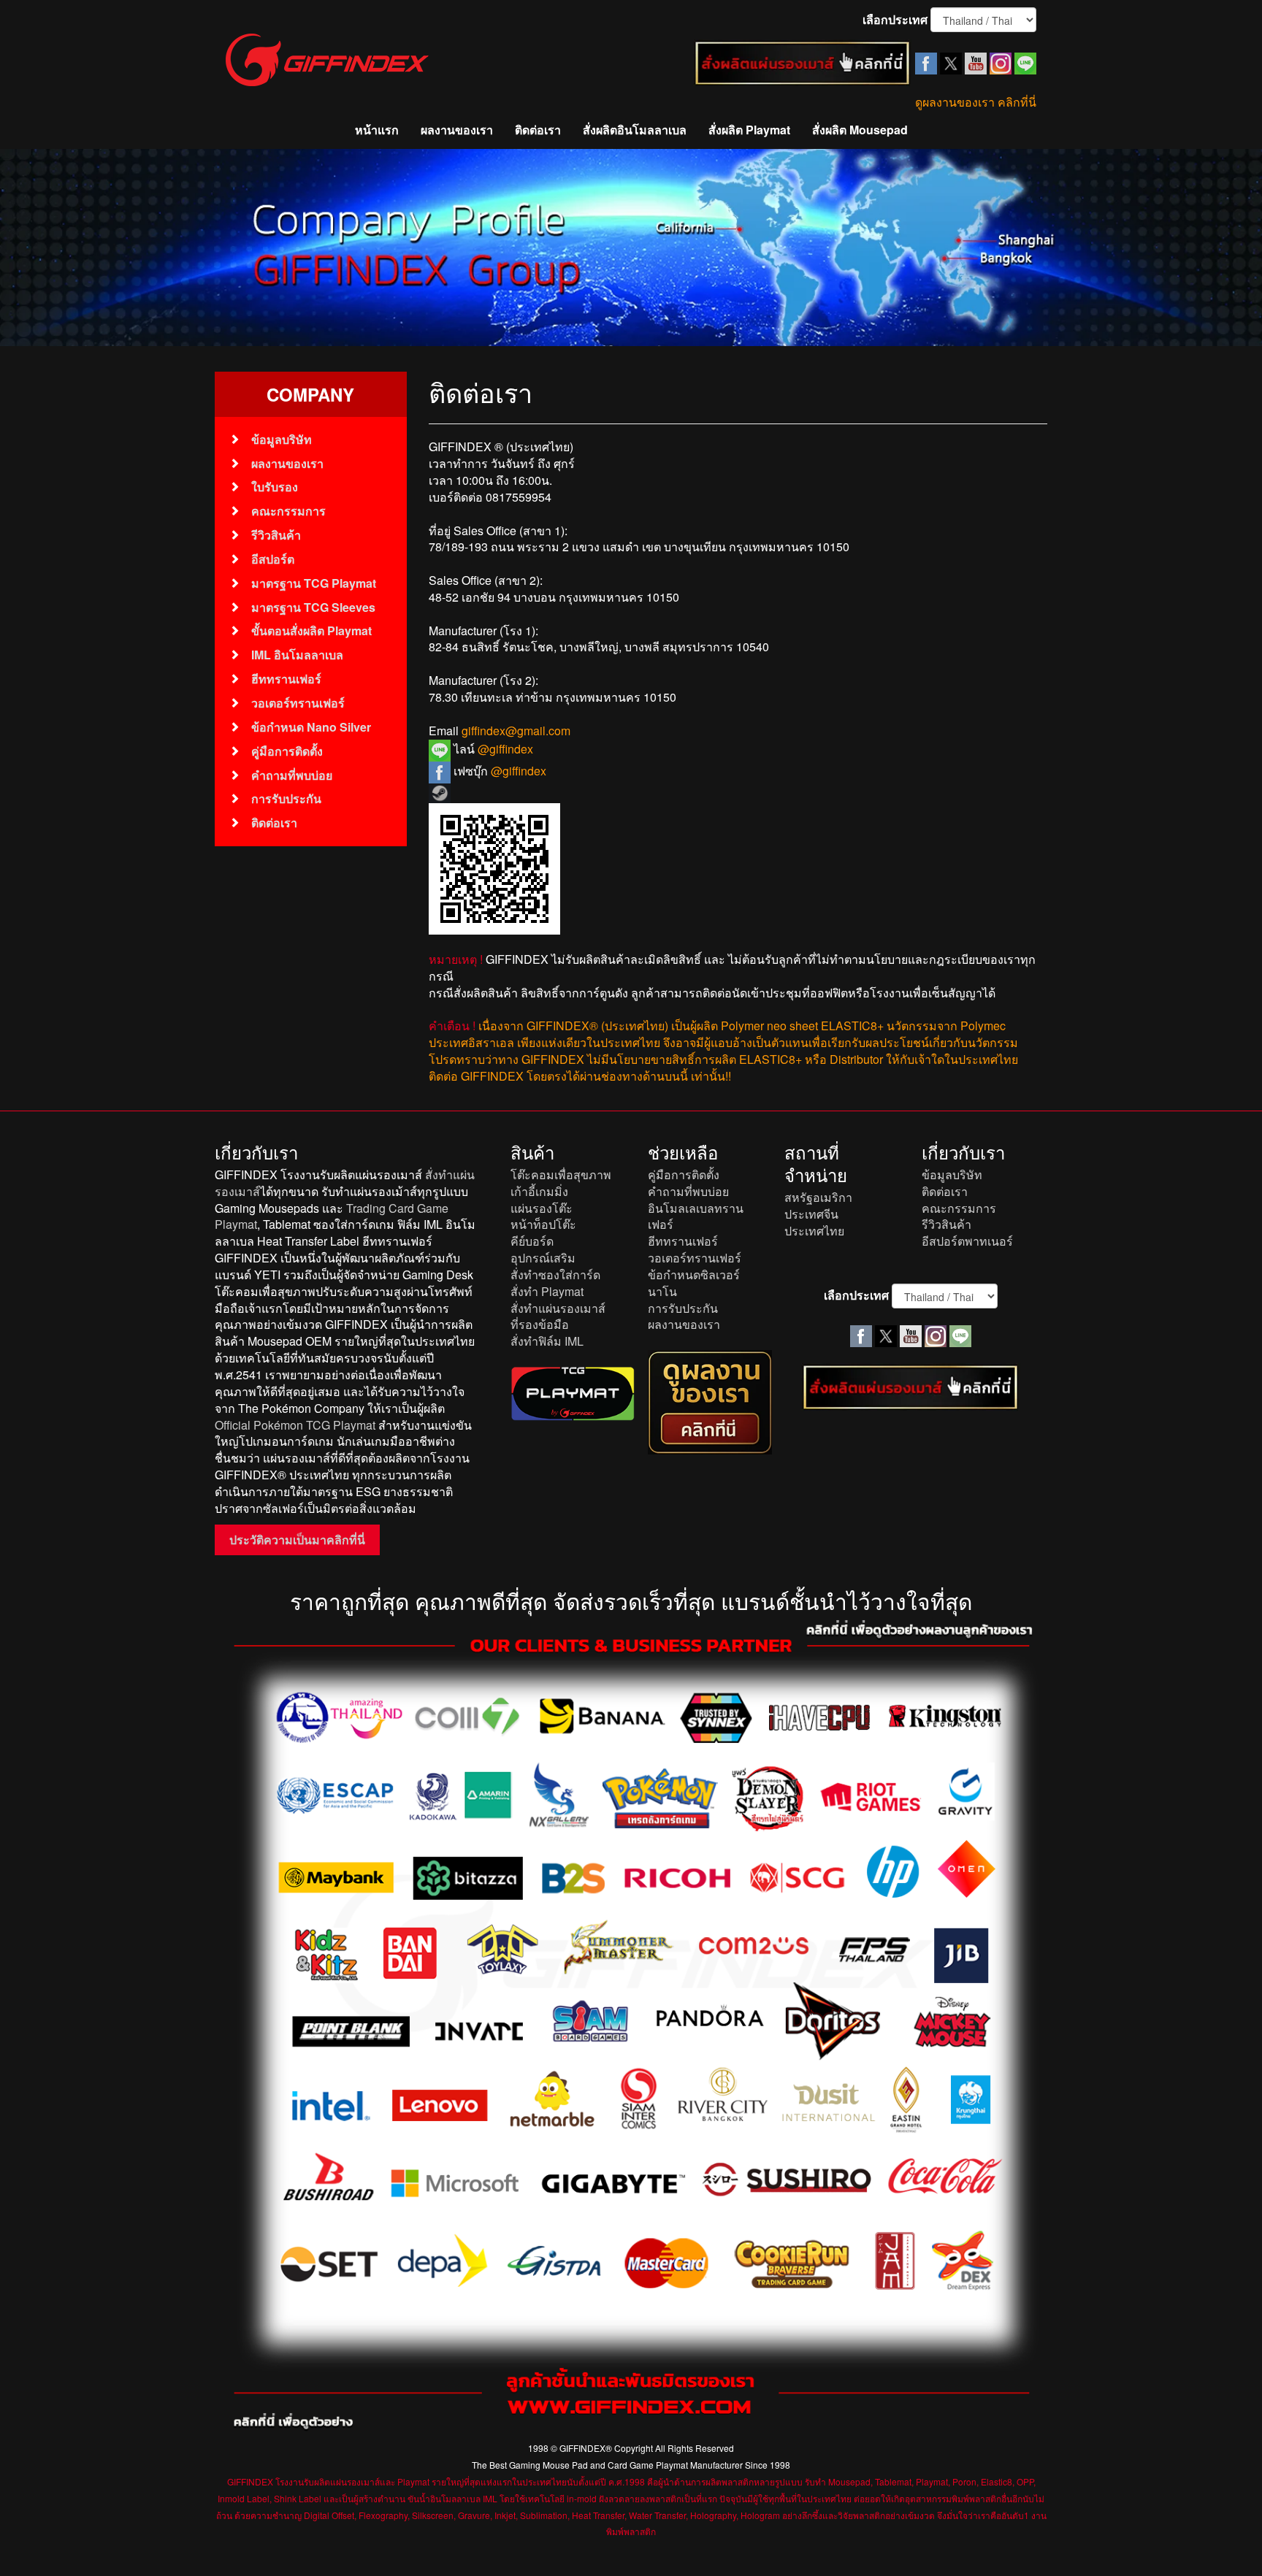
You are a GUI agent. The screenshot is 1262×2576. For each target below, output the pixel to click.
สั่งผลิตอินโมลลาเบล (635, 130)
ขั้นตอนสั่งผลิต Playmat (311, 630)
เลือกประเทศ (895, 20)
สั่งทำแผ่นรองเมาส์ (558, 1308)
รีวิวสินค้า (276, 535)
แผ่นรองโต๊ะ (542, 1208)
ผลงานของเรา (457, 130)
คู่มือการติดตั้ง (287, 751)
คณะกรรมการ (288, 511)
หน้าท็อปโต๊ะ (543, 1224)
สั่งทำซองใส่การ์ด (555, 1274)
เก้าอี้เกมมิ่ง (539, 1191)
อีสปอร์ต (273, 559)
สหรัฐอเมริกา (818, 1197)
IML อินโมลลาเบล (297, 655)
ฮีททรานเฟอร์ (286, 679)
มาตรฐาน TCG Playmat (314, 583)
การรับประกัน (286, 798)
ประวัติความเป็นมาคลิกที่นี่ (297, 1540)
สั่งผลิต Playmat (749, 130)
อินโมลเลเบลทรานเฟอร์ (696, 1216)
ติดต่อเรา (538, 130)
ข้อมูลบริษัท (282, 439)
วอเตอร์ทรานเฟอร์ (298, 703)
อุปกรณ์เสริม (543, 1258)
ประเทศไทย (814, 1231)
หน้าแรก (377, 130)
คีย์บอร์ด (532, 1241)
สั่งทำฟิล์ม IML (547, 1341)
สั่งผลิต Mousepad (860, 130)
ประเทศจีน (811, 1214)
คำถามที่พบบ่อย (292, 775)
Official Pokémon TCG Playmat (295, 1425)
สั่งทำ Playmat (547, 1291)
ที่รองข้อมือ (540, 1324)
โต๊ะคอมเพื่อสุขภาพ (561, 1174)
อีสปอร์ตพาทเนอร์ (967, 1241)
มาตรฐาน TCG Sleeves (313, 607)
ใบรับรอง (275, 487)
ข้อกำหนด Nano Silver (311, 727)
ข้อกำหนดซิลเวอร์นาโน (694, 1283)
